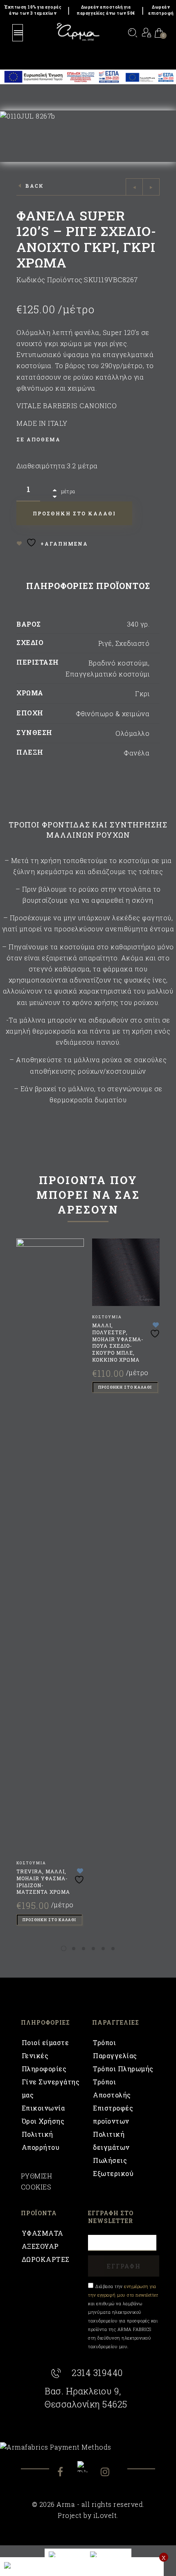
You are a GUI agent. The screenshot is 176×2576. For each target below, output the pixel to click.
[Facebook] (67, 2473)
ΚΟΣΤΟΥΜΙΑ (31, 1863)
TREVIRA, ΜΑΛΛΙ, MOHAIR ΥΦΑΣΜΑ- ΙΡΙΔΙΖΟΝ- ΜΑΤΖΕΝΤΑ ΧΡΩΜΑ (43, 1881)
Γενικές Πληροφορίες (44, 2062)
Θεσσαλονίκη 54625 (86, 2404)
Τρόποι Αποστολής (112, 2088)
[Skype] (88, 2467)
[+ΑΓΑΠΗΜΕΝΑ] (80, 1876)
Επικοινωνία (43, 2108)
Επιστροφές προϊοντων (113, 2114)
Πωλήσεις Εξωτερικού (113, 2167)
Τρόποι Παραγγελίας (115, 2049)
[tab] (88, 588)
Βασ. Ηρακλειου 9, (83, 2391)
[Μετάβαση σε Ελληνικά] (109, 2555)
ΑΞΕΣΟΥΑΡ (40, 2246)
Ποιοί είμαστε (45, 2042)
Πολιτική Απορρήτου (41, 2141)
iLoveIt (105, 2515)
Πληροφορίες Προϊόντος (88, 586)
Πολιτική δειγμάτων (111, 2141)
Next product (151, 187)
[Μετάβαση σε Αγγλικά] (65, 2555)
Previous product (134, 187)
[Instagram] (110, 2473)
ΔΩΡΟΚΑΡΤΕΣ (46, 2259)
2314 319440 (97, 2373)
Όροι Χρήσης (43, 2121)
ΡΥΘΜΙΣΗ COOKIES (37, 2181)
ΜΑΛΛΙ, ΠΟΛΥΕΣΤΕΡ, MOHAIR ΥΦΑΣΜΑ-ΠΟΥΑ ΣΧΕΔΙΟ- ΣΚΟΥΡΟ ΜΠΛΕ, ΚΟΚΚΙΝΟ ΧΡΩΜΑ (118, 1342)
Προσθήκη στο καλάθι (49, 1920)
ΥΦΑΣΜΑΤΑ (43, 2233)
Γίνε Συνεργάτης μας (51, 2088)
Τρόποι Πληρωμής (123, 2069)
